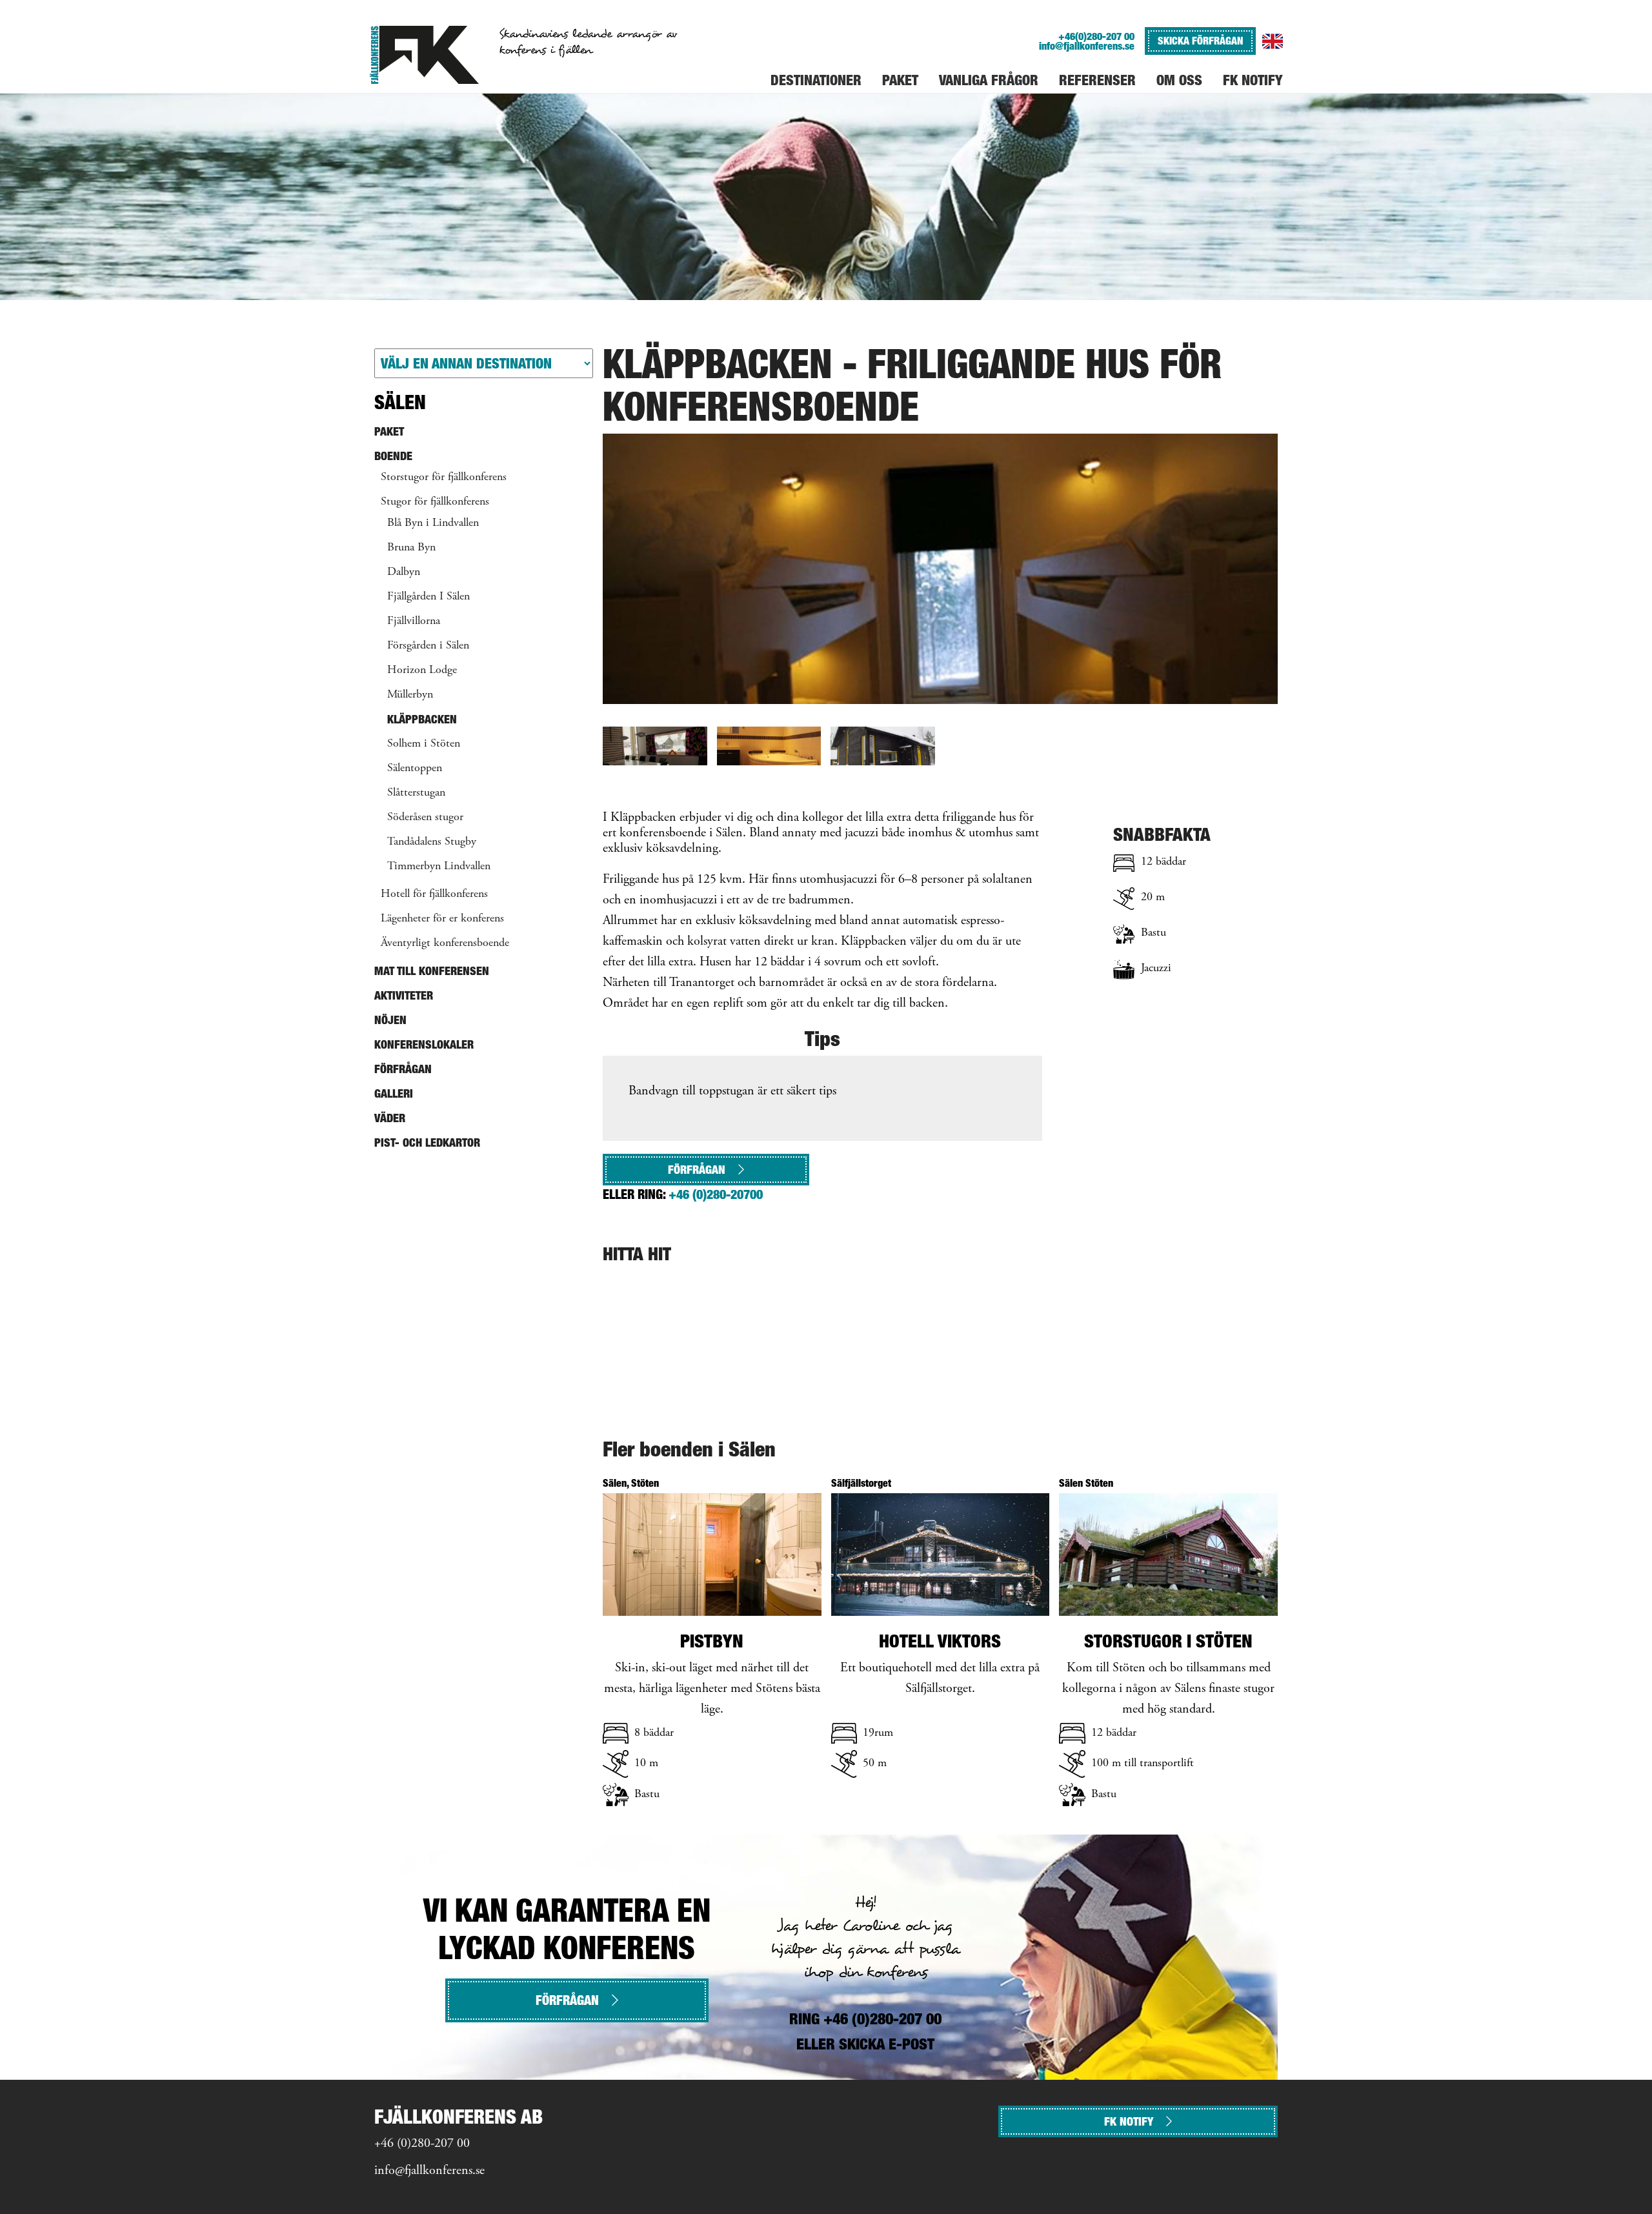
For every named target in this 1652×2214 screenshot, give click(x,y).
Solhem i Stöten (424, 744)
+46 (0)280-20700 (716, 1194)
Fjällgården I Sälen (428, 597)
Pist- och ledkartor (427, 1142)
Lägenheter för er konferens (442, 919)
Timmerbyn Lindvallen (439, 867)
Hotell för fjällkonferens (434, 894)
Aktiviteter (404, 995)
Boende (393, 456)
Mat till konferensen (432, 971)
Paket (389, 431)
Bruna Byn (411, 548)
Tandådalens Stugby (432, 842)
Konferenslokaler (424, 1044)
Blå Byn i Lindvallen (433, 523)
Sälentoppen (415, 769)
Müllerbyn (410, 695)
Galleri (394, 1093)
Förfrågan (697, 1170)
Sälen (400, 402)
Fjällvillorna (414, 621)
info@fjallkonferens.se (1087, 46)
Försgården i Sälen (428, 646)
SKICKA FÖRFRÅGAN (1200, 41)
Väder (390, 1118)
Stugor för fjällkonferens (435, 502)
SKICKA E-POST (887, 2044)
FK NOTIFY (1129, 2121)
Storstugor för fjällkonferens (444, 478)
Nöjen (390, 1020)
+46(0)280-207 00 (1096, 36)
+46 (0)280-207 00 (422, 2144)
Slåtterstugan (416, 793)
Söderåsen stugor (425, 818)
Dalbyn (404, 572)
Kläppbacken (422, 719)
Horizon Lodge (422, 670)
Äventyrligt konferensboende (445, 943)
